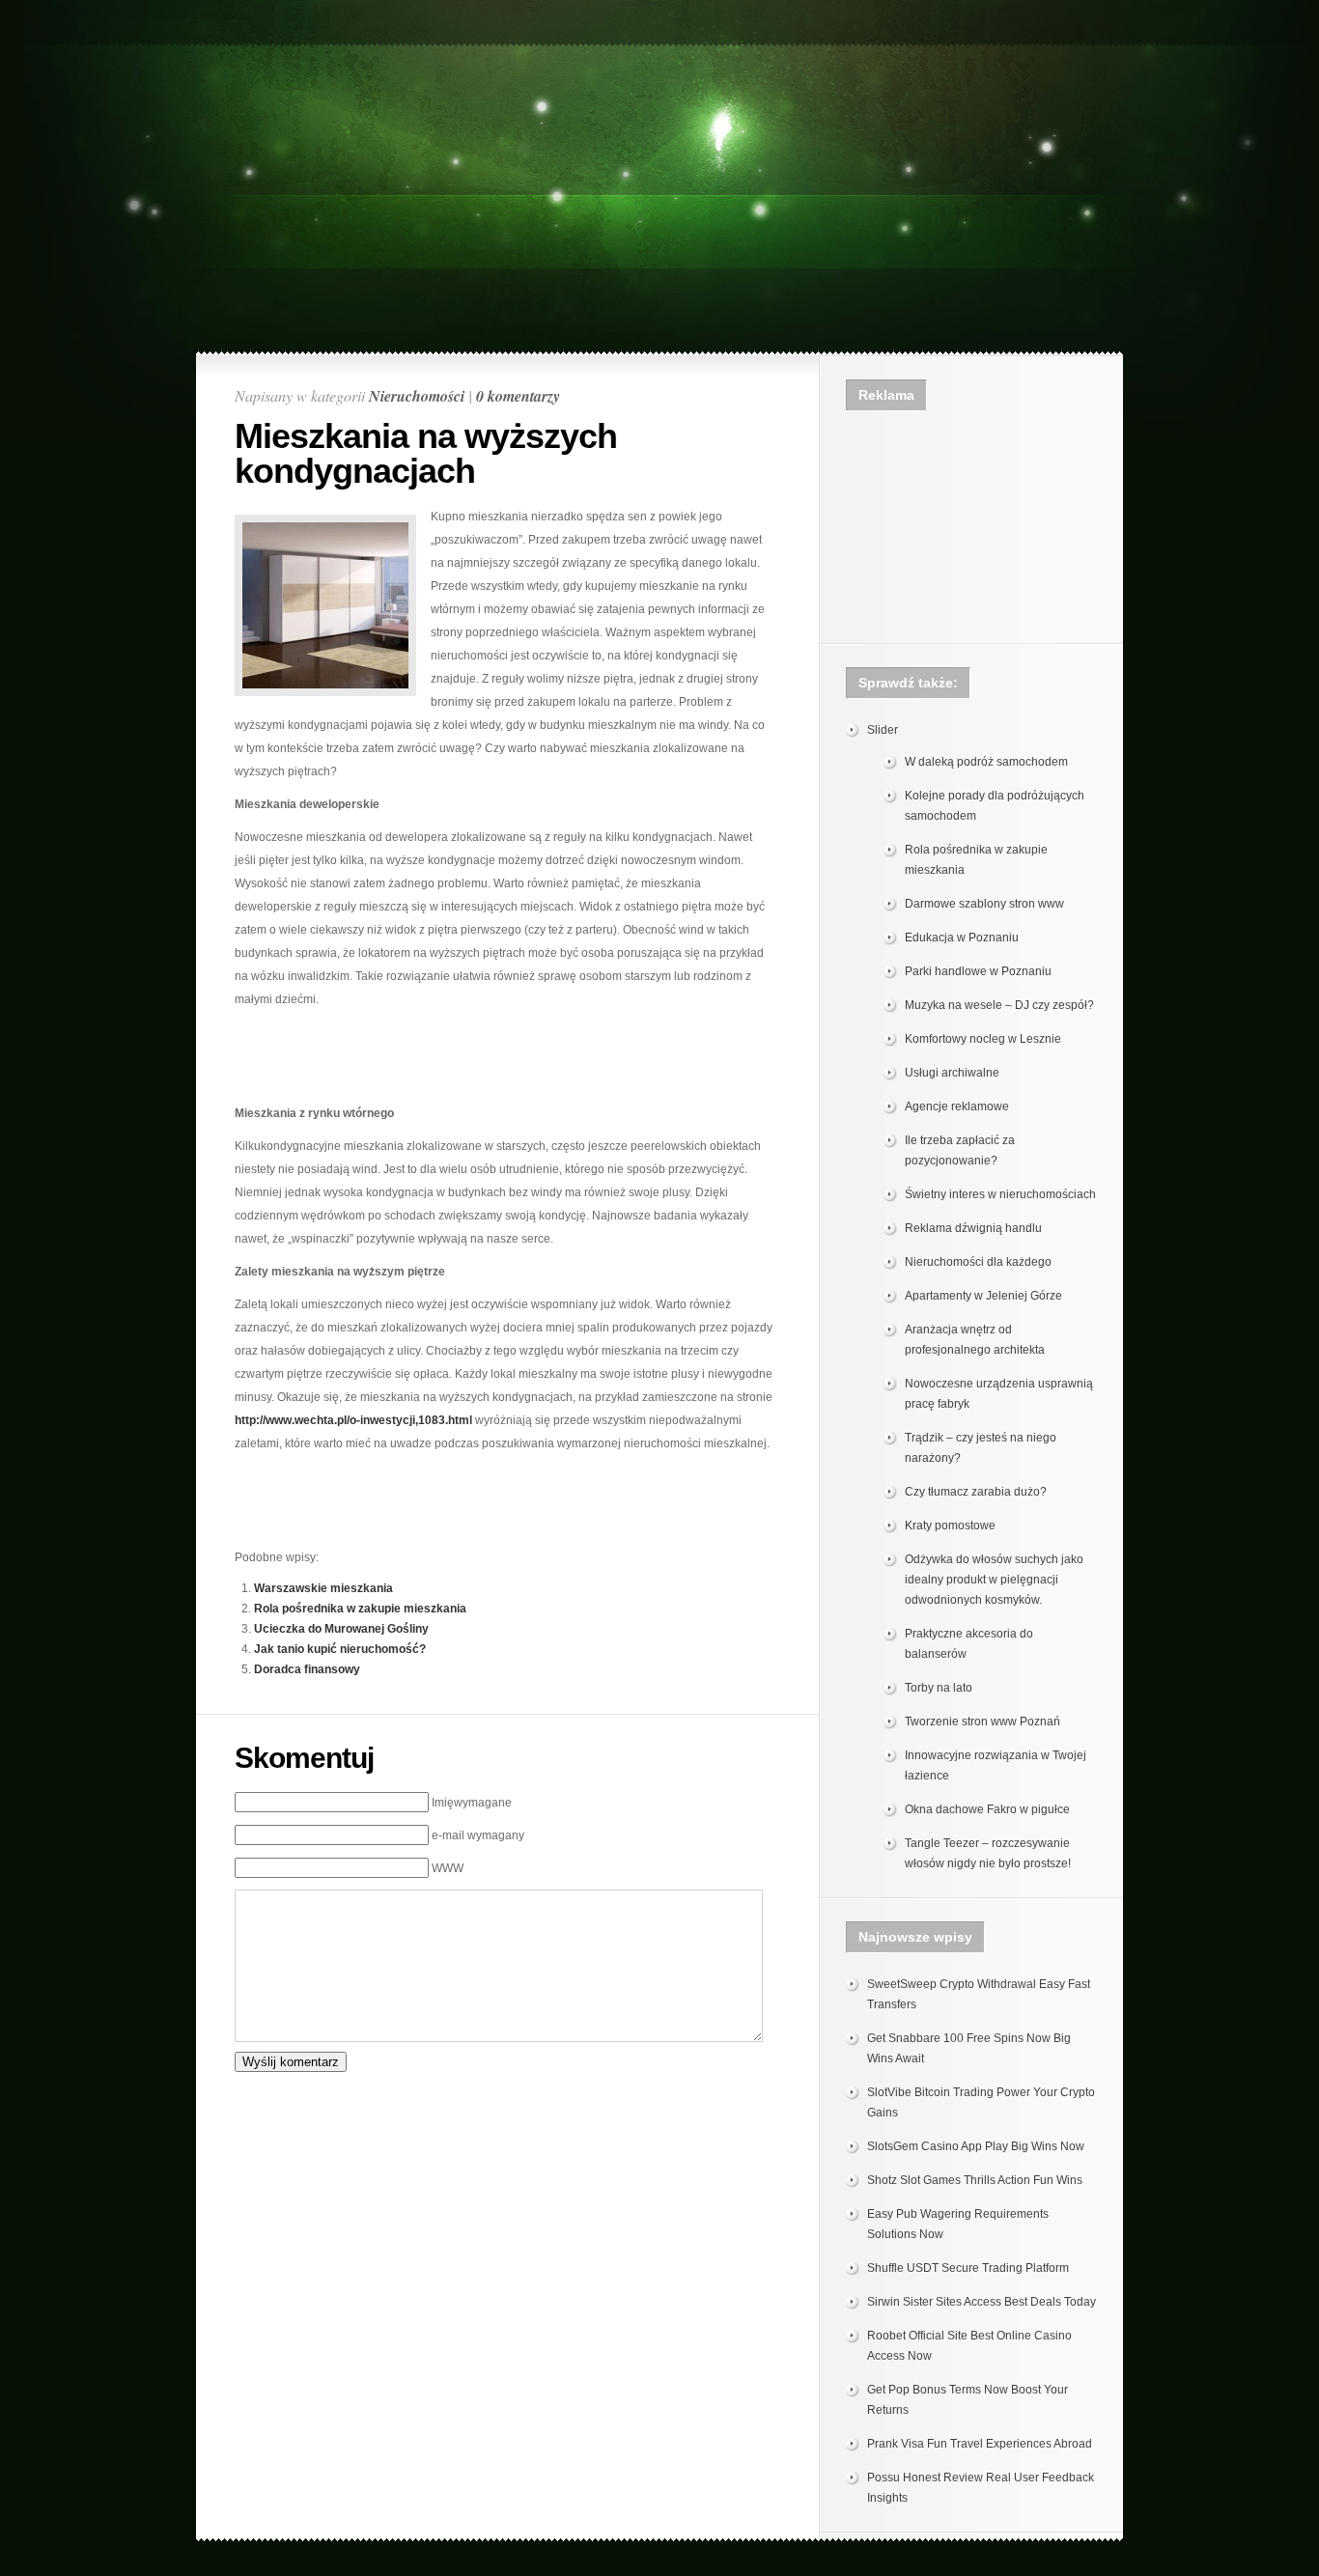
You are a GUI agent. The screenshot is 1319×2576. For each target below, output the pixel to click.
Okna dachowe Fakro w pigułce (987, 1809)
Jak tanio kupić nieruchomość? (340, 1649)
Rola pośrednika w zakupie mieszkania (360, 1609)
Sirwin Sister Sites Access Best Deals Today (982, 2302)
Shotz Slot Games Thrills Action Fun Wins (975, 2180)
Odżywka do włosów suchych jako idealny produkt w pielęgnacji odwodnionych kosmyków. (994, 1580)
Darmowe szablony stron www (984, 904)
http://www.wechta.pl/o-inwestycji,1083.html (353, 1420)
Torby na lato (939, 1688)
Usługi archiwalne (952, 1073)
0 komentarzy (518, 396)
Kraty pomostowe (950, 1526)
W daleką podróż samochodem (986, 762)
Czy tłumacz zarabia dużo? (976, 1492)
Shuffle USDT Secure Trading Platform (968, 2268)
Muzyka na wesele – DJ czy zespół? (999, 1005)
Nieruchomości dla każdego (978, 1262)
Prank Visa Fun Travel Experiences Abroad (980, 2444)
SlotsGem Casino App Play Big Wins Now (976, 2146)
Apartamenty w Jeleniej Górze (983, 1296)
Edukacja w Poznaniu (962, 938)
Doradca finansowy (307, 1669)
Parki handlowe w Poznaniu (978, 971)
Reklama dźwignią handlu (973, 1228)
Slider (883, 730)
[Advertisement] (659, 55)
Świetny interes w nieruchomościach (1000, 1194)
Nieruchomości (417, 396)
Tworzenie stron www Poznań (982, 1722)
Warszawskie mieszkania (323, 1588)
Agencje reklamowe (957, 1106)
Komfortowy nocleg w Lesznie (983, 1039)
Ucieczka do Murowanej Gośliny (341, 1629)
